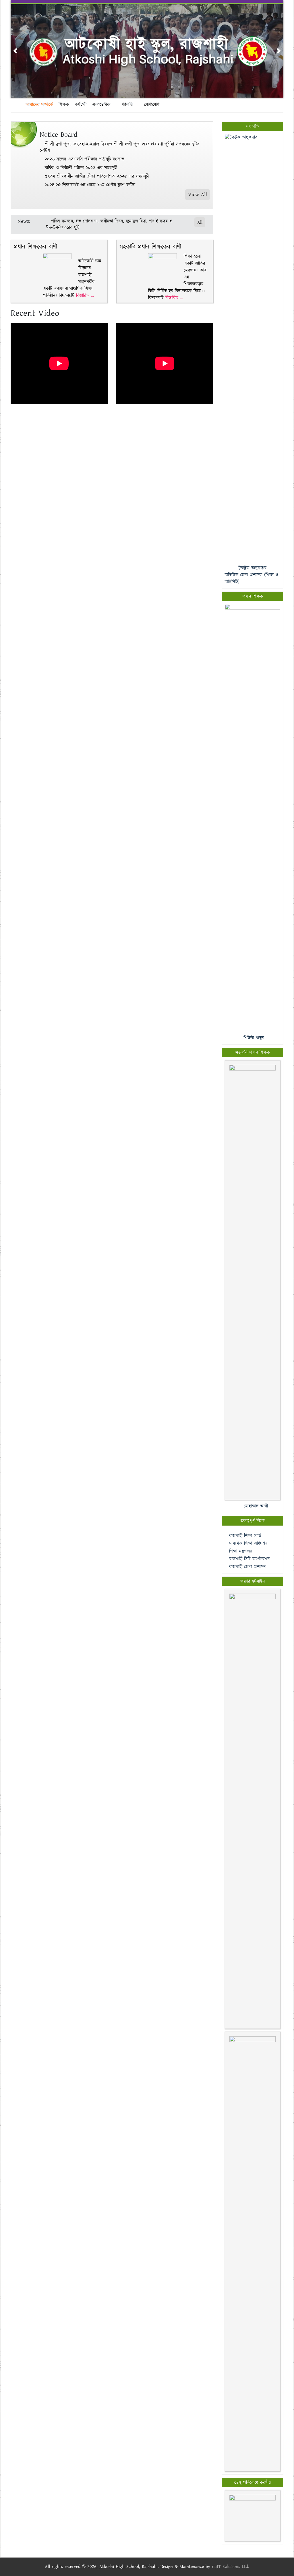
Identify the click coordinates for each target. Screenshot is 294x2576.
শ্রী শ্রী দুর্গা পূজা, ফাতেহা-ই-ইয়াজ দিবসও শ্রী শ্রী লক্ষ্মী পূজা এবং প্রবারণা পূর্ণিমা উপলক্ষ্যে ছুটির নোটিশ (119, 147)
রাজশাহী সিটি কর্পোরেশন (249, 1559)
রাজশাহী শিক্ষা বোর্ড (245, 1536)
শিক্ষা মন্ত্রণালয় (241, 1551)
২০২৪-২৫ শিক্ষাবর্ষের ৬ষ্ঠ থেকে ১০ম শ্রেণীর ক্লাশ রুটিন (90, 185)
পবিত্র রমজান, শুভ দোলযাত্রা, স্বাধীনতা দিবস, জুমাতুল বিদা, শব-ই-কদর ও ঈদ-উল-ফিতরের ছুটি (109, 224)
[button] (15, 51)
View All (198, 195)
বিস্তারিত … (85, 296)
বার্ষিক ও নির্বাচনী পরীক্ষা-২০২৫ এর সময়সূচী (81, 168)
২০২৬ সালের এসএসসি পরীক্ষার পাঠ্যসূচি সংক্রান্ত (85, 159)
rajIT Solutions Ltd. (231, 2567)
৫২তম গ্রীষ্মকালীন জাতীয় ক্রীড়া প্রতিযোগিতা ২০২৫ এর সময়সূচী (97, 176)
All (200, 222)
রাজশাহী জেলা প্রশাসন (247, 1567)
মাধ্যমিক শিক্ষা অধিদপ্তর (248, 1544)
